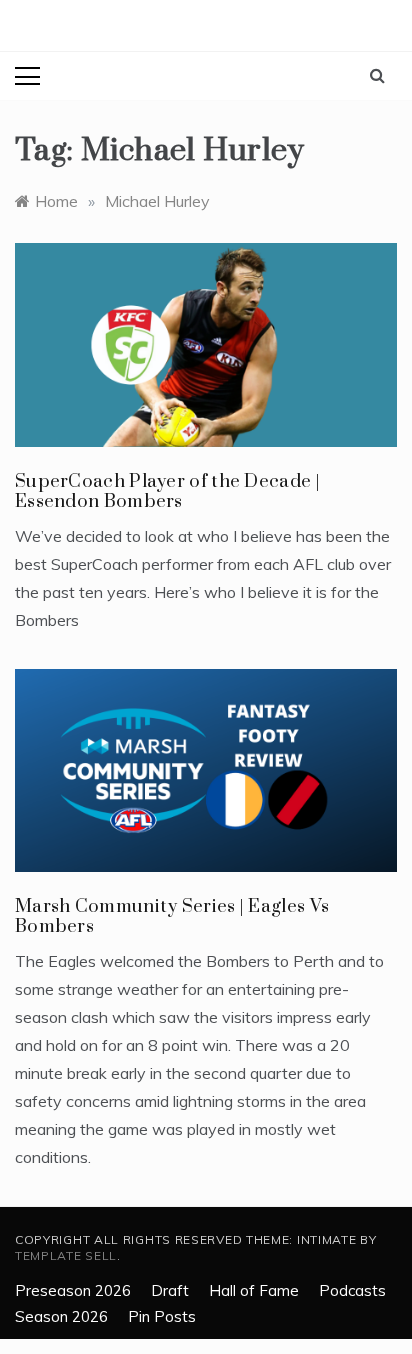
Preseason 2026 (73, 1290)
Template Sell (66, 1255)
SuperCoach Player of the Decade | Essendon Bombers (167, 491)
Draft (170, 1290)
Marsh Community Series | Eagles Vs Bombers (172, 916)
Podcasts (352, 1290)
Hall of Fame (254, 1290)
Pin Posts (162, 1316)
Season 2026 (61, 1316)
